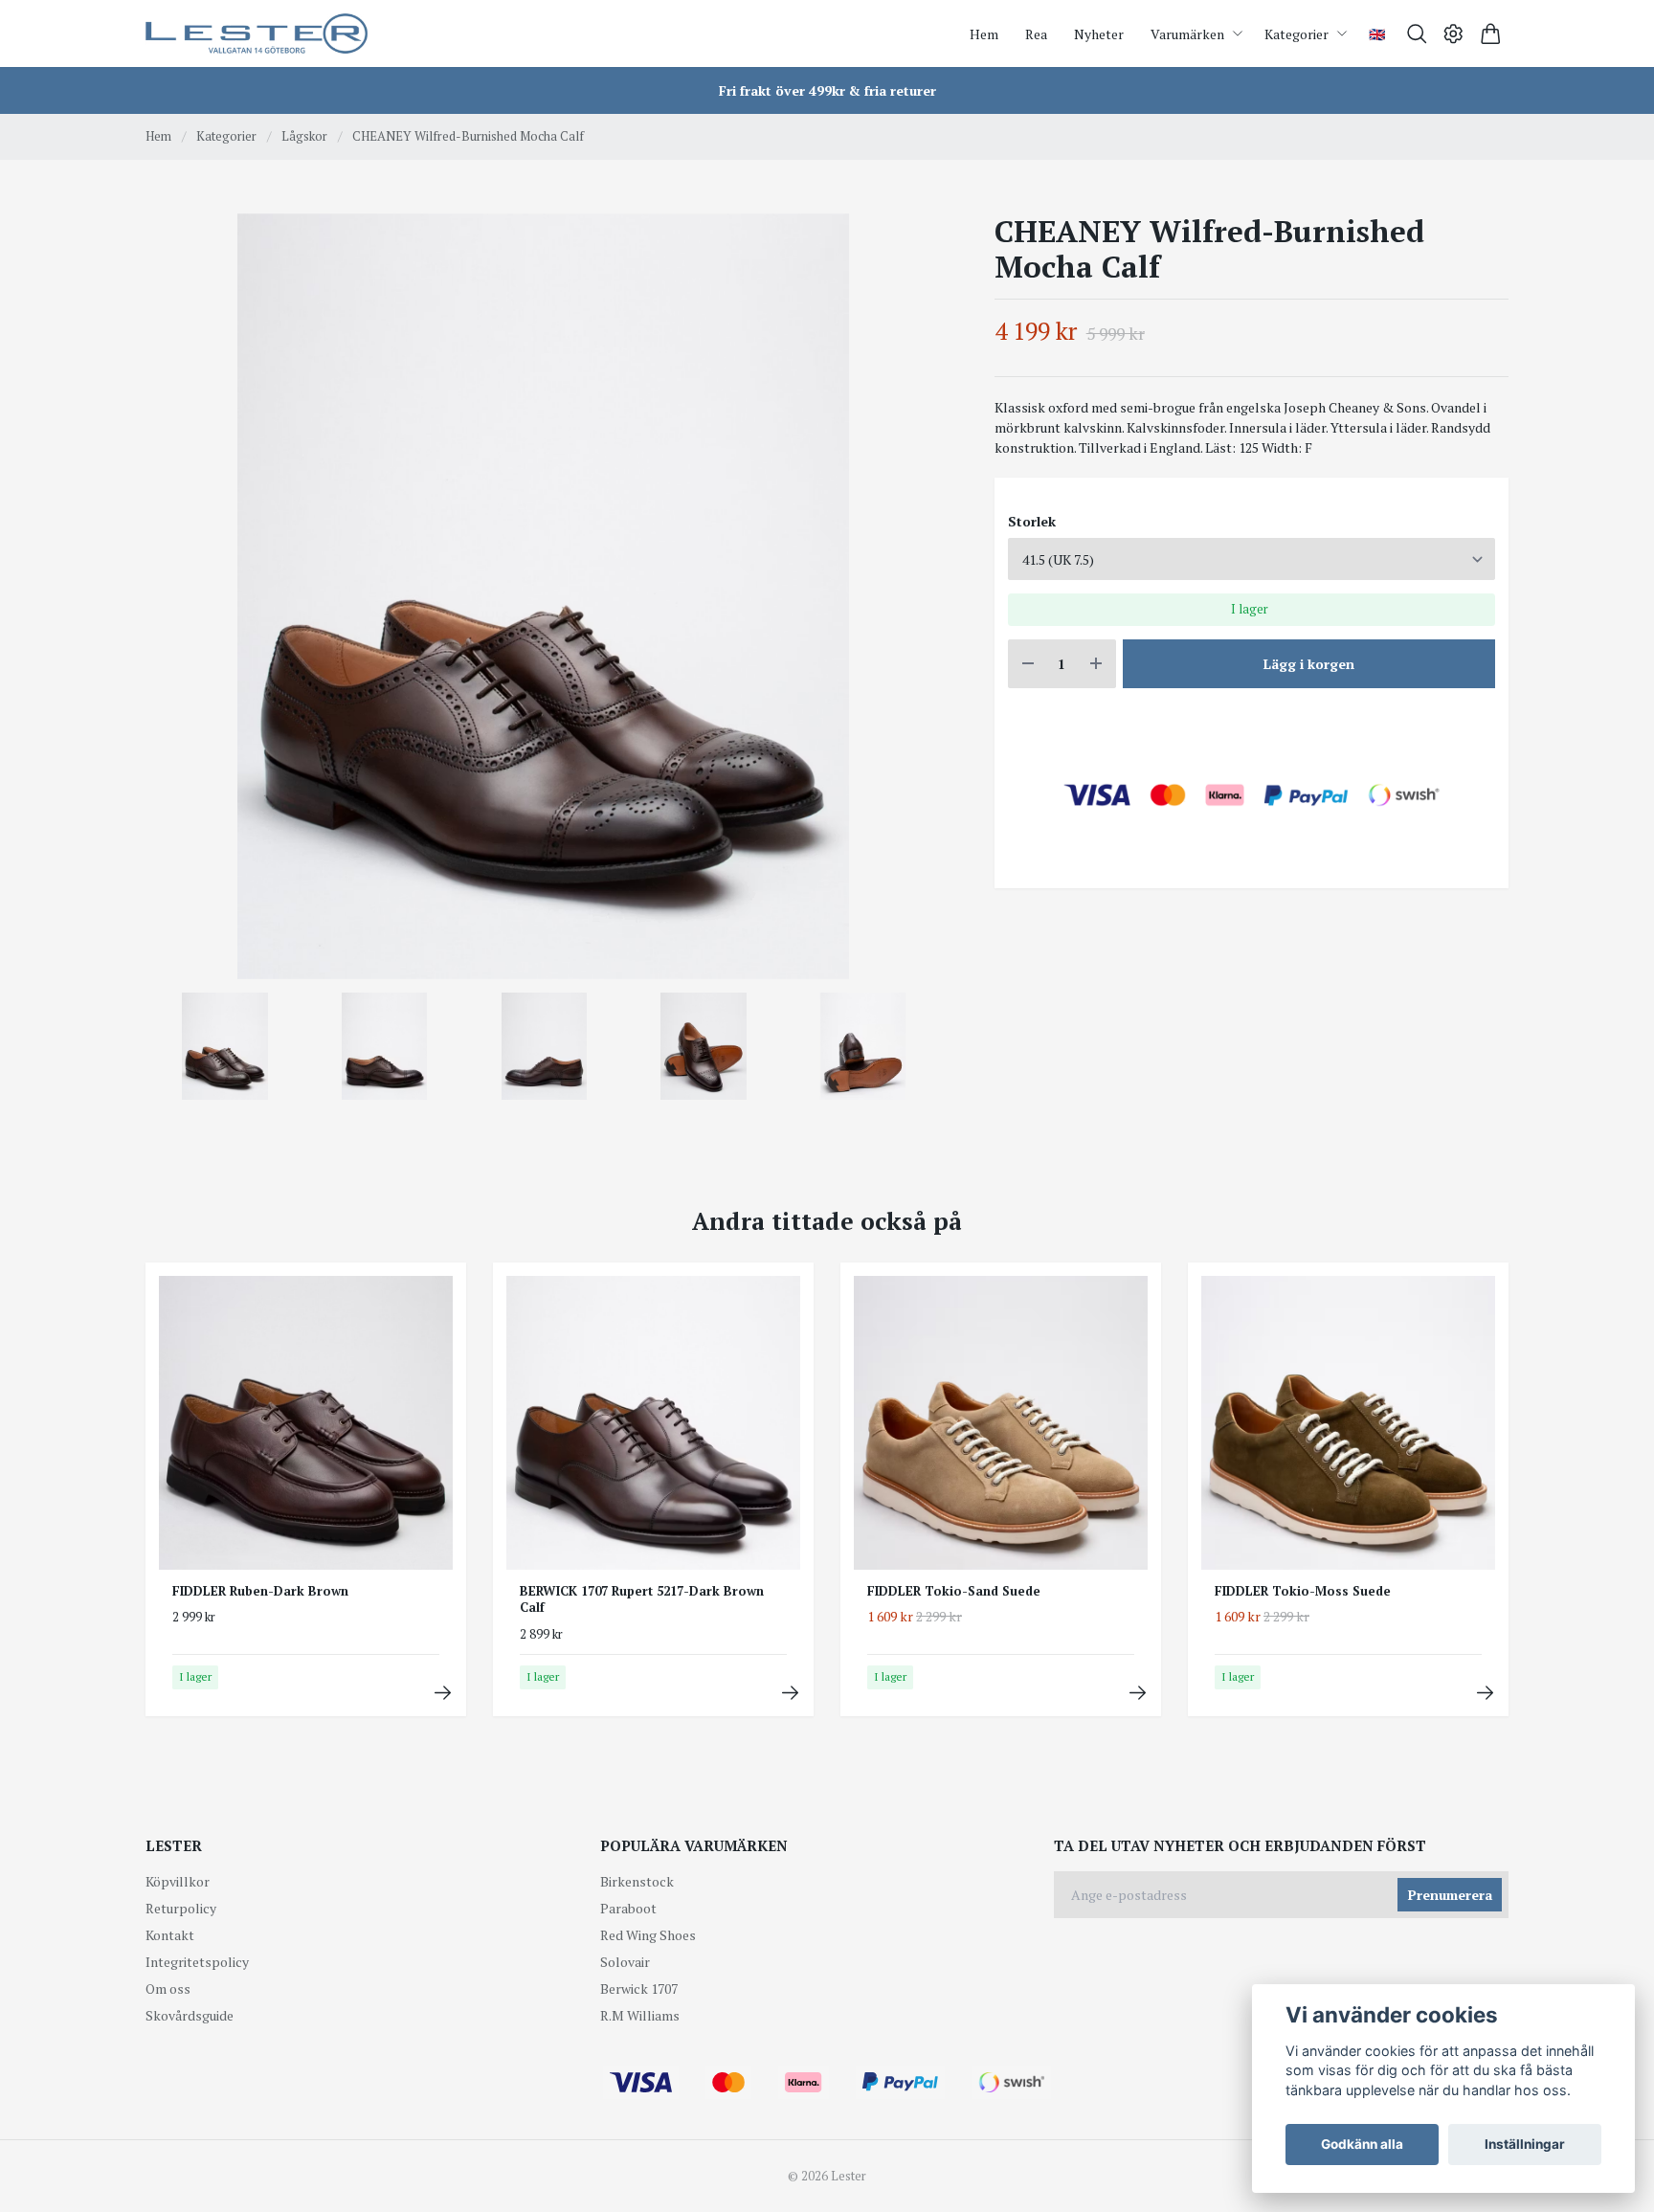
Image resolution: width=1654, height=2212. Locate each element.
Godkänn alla (1362, 2144)
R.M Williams (640, 2015)
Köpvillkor (178, 1881)
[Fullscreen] (543, 596)
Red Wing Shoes (648, 1935)
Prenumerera (1450, 1895)
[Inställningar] (1453, 34)
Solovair (625, 1962)
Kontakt (170, 1935)
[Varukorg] (1491, 34)
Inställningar (1525, 2144)
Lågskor (304, 136)
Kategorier (226, 136)
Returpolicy (181, 1908)
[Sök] (1417, 34)
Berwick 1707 (639, 1989)
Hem (158, 136)
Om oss (168, 1989)
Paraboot (628, 1908)
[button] (911, 603)
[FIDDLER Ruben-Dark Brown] (443, 1693)
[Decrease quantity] (1028, 664)
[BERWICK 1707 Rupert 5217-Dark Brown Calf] (790, 1693)
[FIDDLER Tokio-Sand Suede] (1138, 1693)
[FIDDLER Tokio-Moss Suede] (1485, 1693)
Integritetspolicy (197, 1962)
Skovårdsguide (190, 2015)
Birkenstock (637, 1881)
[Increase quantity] (1096, 664)
